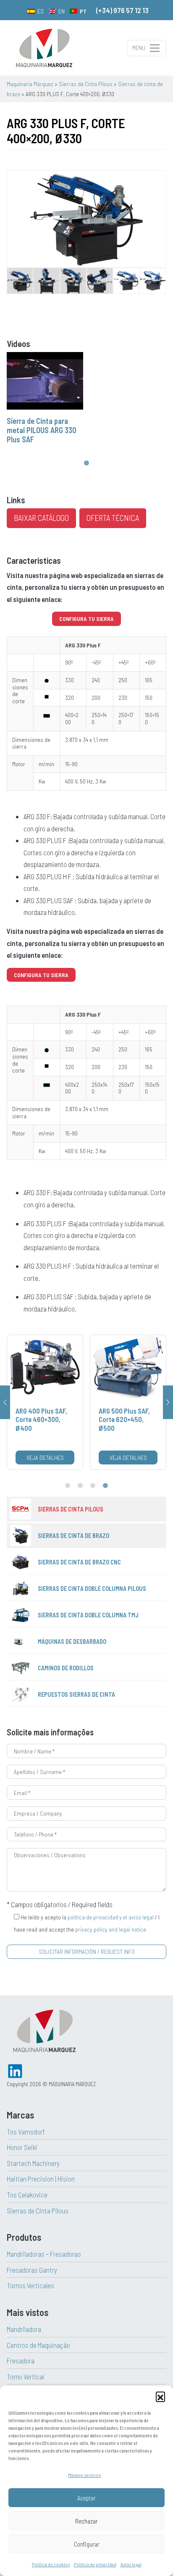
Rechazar (86, 2521)
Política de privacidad (95, 2564)
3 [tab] (93, 1486)
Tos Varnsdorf (26, 2132)
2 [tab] (80, 1486)
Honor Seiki (22, 2147)
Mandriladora (24, 2329)
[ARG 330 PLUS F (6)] (100, 279)
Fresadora (21, 2360)
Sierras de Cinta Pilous (38, 2211)
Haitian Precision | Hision (41, 2179)
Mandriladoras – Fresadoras (44, 2254)
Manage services (84, 2475)
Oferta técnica (113, 518)
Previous (5, 1402)
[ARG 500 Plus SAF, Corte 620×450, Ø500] (128, 1402)
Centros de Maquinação (38, 2345)
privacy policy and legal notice (111, 1929)
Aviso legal (131, 2564)
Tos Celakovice (27, 2195)
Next (168, 1402)
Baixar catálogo (41, 518)
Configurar (87, 2544)
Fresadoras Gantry (32, 2270)
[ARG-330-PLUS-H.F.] (126, 279)
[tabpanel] (45, 400)
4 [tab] (105, 1486)
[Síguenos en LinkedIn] (15, 2070)
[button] (160, 2396)
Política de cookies (51, 2564)
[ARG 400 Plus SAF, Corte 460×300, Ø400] (45, 1402)
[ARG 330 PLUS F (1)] (20, 279)
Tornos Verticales (30, 2285)
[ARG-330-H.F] (153, 279)
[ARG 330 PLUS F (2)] (46, 279)
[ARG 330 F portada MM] (86, 218)
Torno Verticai (26, 2376)
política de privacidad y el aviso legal (111, 1917)
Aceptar (86, 2498)
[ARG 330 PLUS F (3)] (73, 279)
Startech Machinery (33, 2163)
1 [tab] (86, 463)
